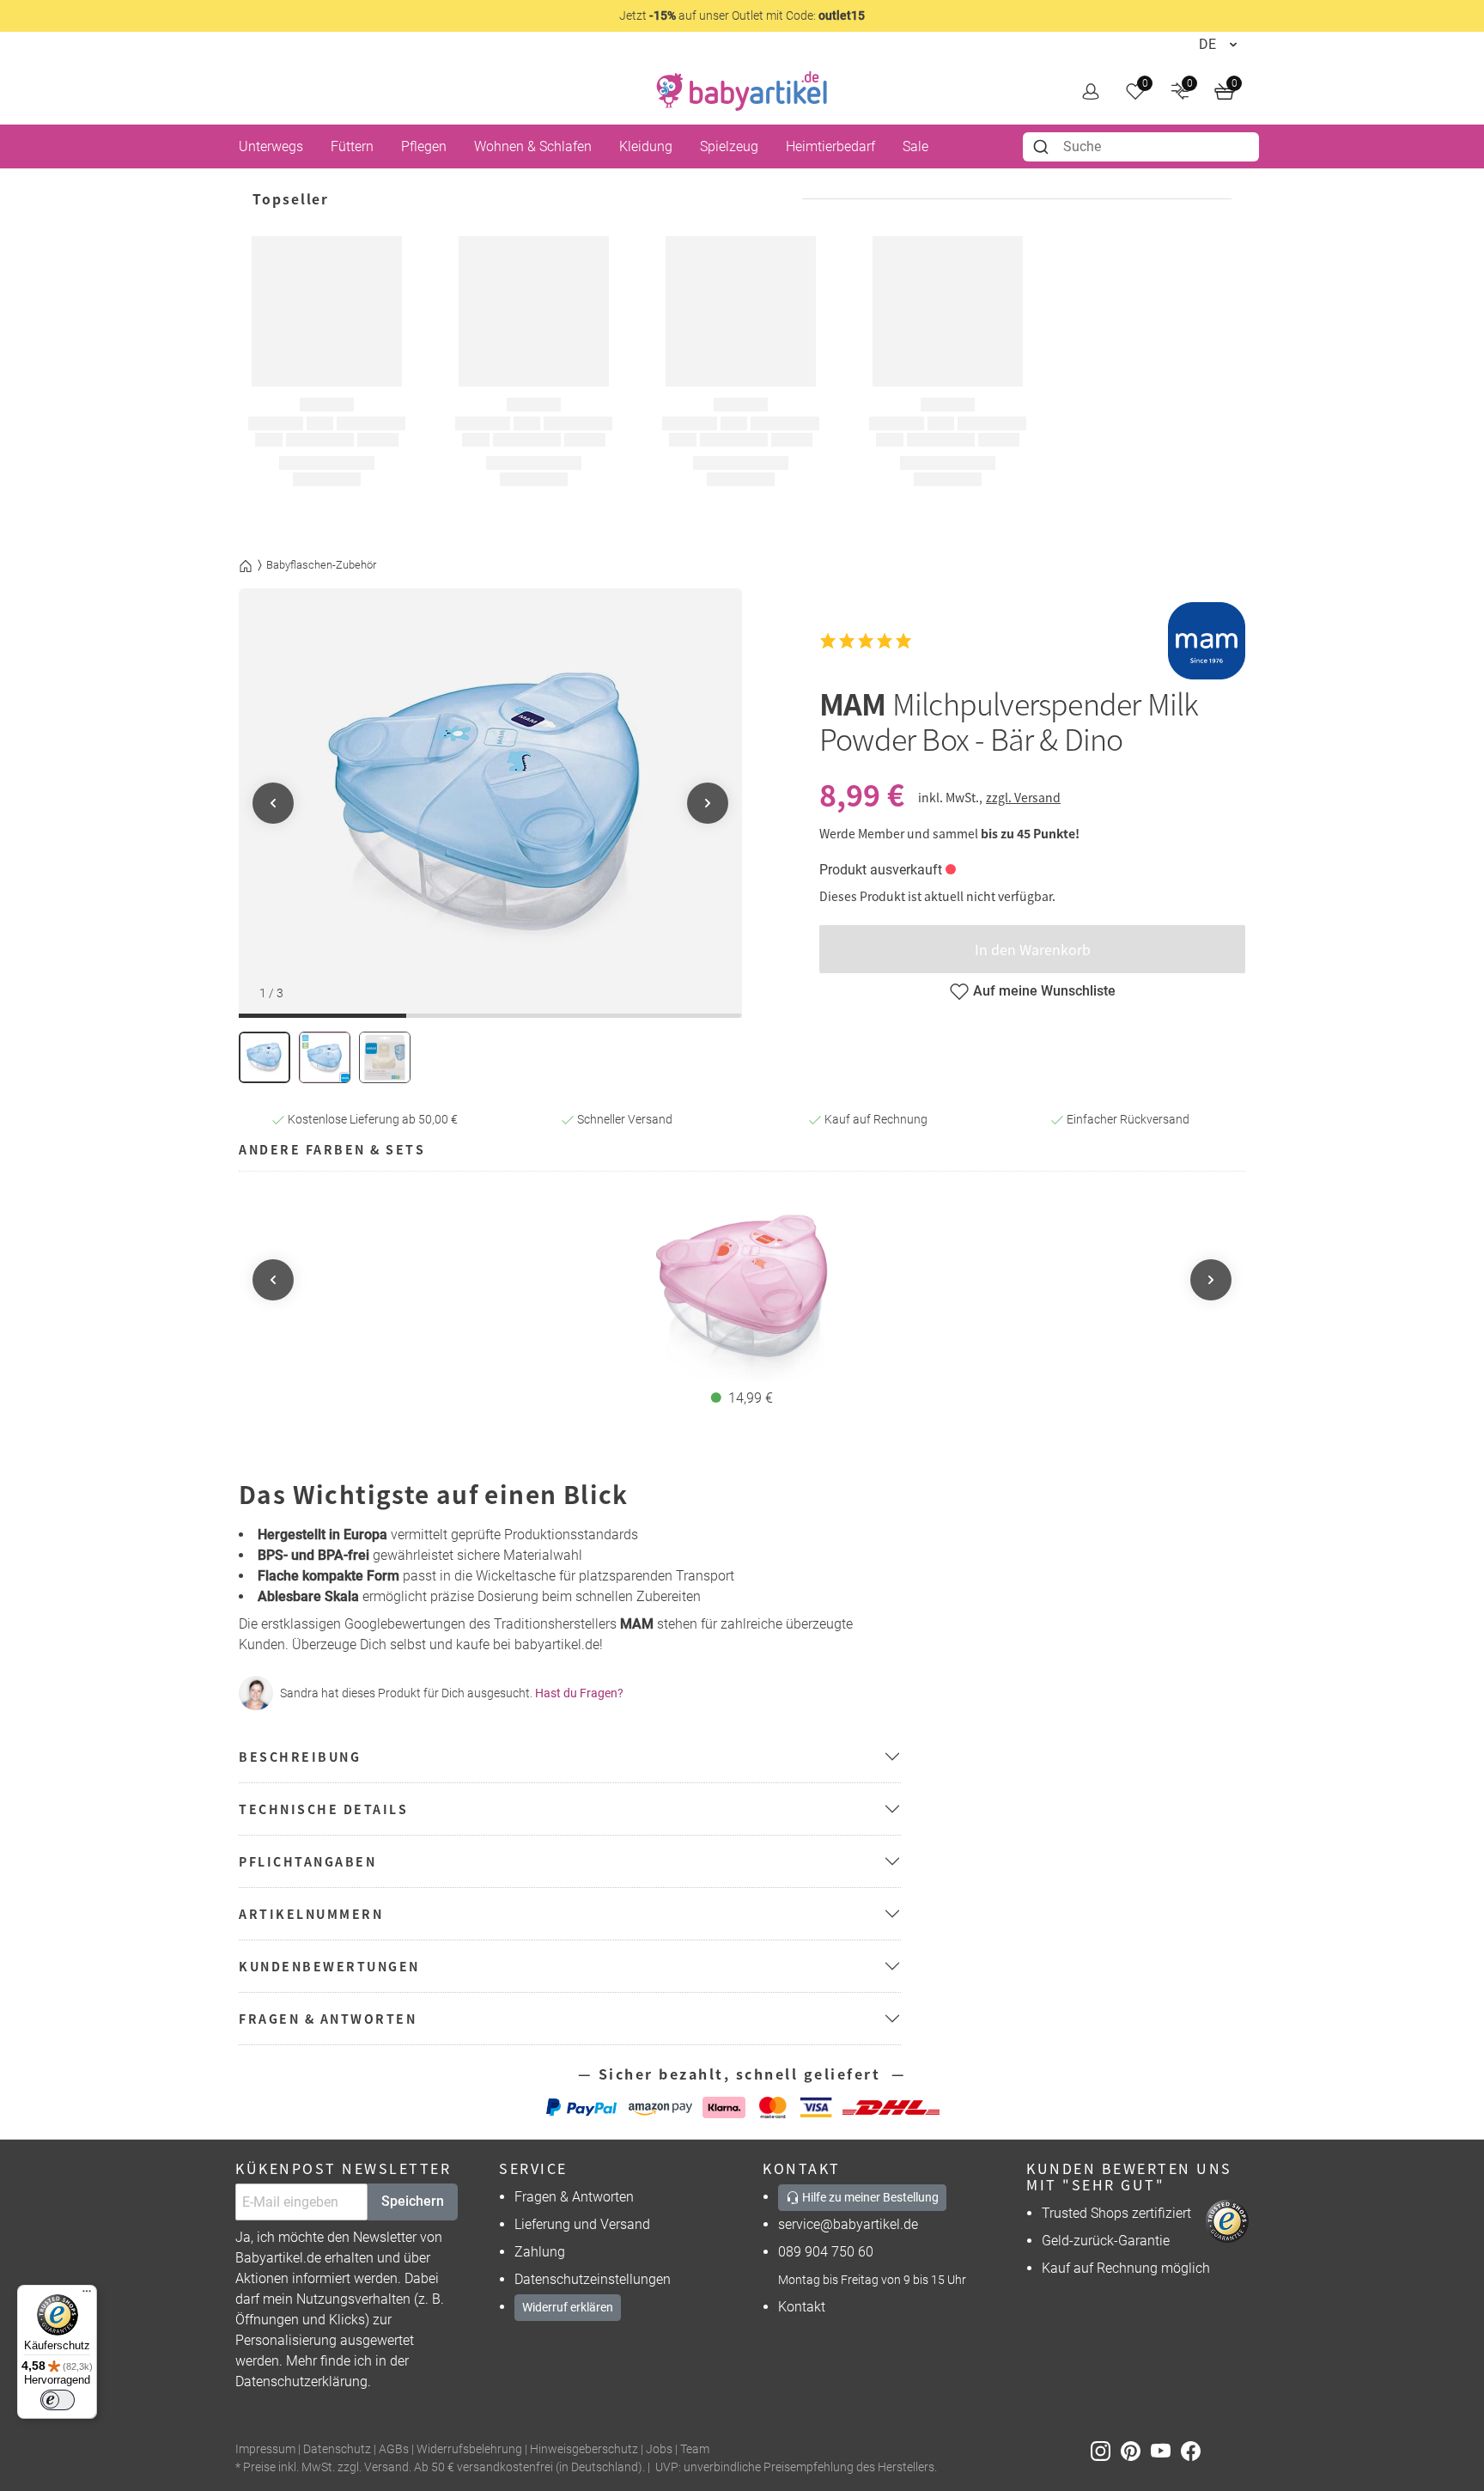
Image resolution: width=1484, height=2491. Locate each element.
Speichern (413, 2201)
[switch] (58, 2400)
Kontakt (802, 2307)
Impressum (265, 2449)
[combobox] (1141, 147)
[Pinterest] (1136, 2450)
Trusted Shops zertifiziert (1116, 2213)
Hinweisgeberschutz (584, 2449)
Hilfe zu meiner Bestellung (869, 2197)
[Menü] (87, 2295)
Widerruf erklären (568, 2307)
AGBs (394, 2449)
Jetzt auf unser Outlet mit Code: (742, 15)
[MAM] (1207, 641)
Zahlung (540, 2252)
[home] (742, 91)
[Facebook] (1194, 2450)
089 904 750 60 (826, 2252)
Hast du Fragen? (579, 1693)
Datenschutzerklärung (301, 2381)
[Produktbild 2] (325, 1057)
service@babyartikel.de (848, 2224)
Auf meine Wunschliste (1044, 991)
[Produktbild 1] (265, 1057)
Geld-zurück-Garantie (1106, 2241)
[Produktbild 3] (385, 1057)
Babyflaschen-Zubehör (321, 565)
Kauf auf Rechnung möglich (1126, 2268)
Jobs (659, 2449)
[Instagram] (1106, 2450)
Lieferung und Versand (582, 2224)
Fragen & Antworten (574, 2197)
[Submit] (1043, 147)
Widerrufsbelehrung (469, 2449)
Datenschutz (337, 2449)
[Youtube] (1166, 2450)
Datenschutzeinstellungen (593, 2279)
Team (695, 2449)
